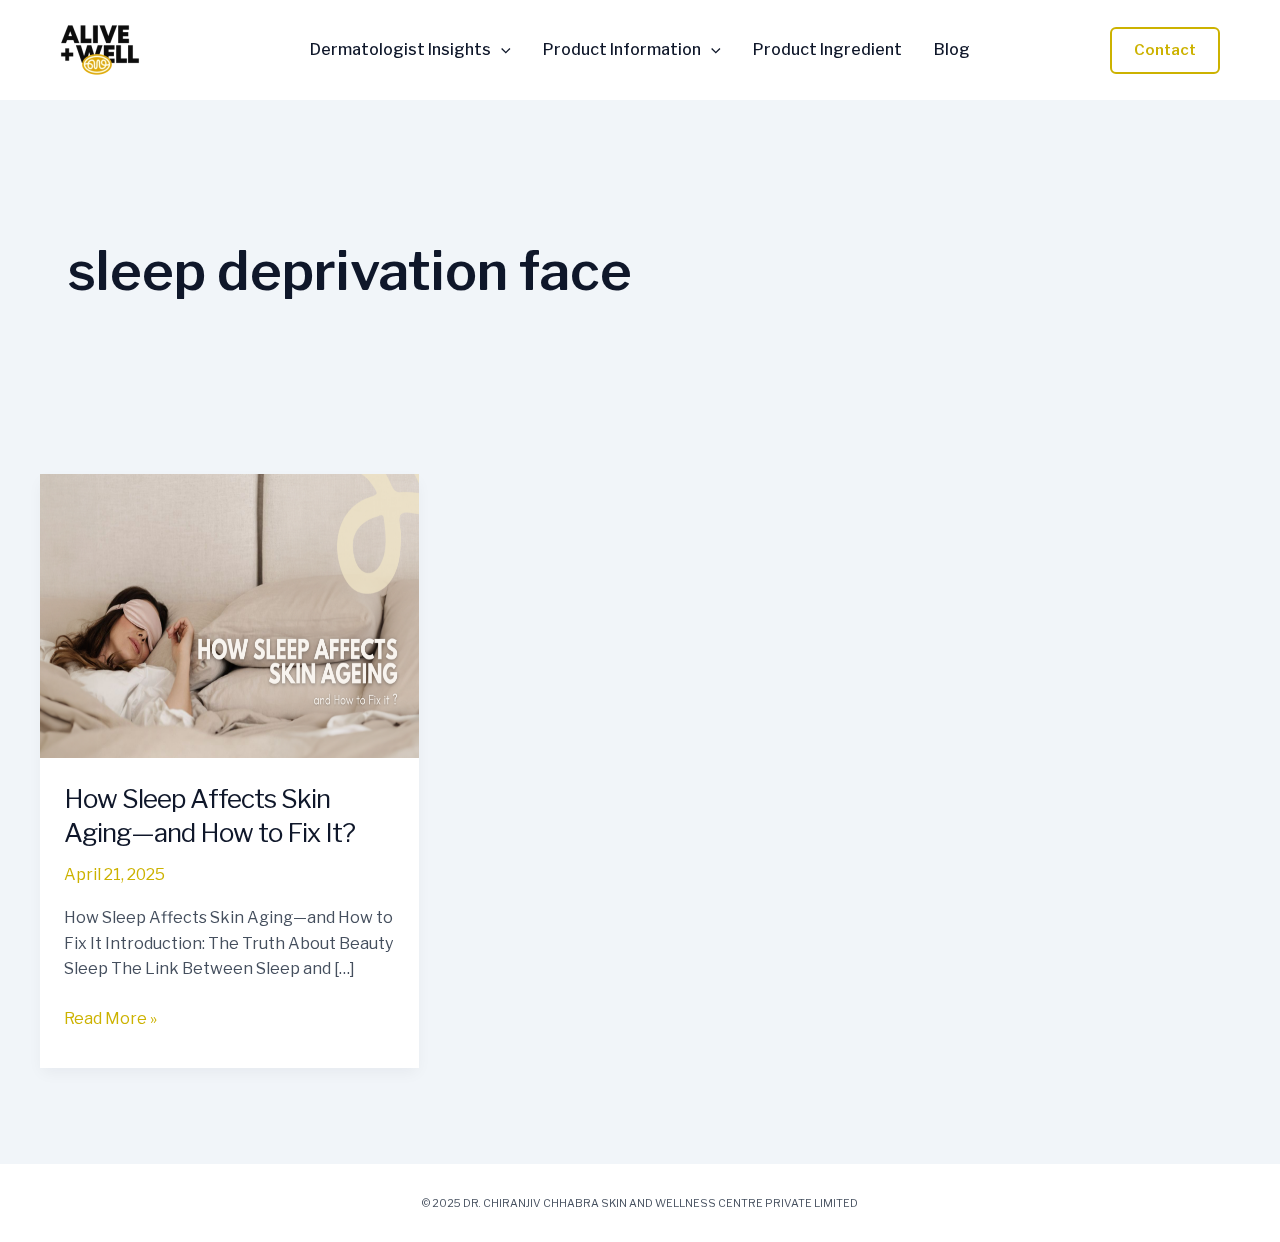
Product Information (622, 50)
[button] (501, 50)
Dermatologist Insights (400, 50)
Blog (952, 50)
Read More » (110, 1017)
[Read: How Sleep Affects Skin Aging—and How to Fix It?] (229, 614)
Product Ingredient (827, 50)
